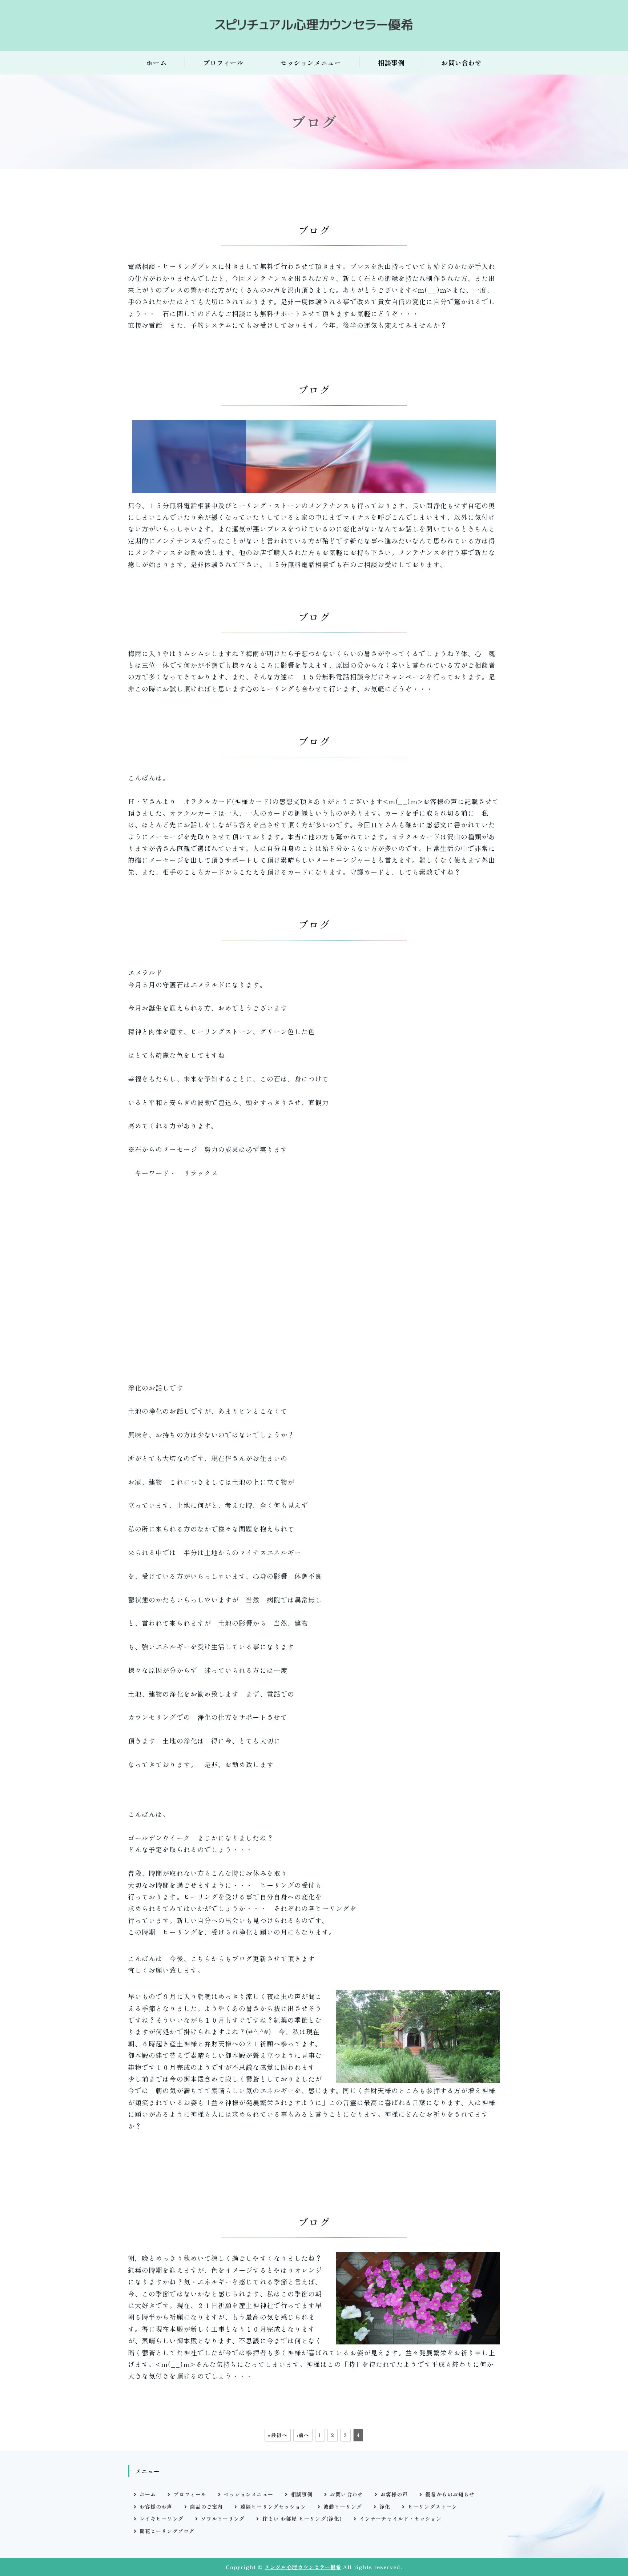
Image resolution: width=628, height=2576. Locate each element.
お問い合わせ (461, 63)
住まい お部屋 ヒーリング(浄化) (302, 2519)
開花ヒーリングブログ (167, 2531)
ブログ (314, 230)
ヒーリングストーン (432, 2507)
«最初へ (277, 2435)
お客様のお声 (156, 2507)
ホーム (156, 63)
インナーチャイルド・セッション (400, 2519)
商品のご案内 (206, 2507)
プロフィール (223, 63)
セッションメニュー (311, 63)
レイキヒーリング (162, 2519)
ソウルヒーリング (223, 2519)
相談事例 (391, 63)
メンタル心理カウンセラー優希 (303, 2567)
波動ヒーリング (343, 2507)
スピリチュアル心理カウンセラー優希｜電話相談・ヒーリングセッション (314, 25)
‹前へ (303, 2435)
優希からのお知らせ (450, 2494)
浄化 (385, 2507)
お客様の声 (394, 2494)
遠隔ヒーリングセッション (273, 2507)
